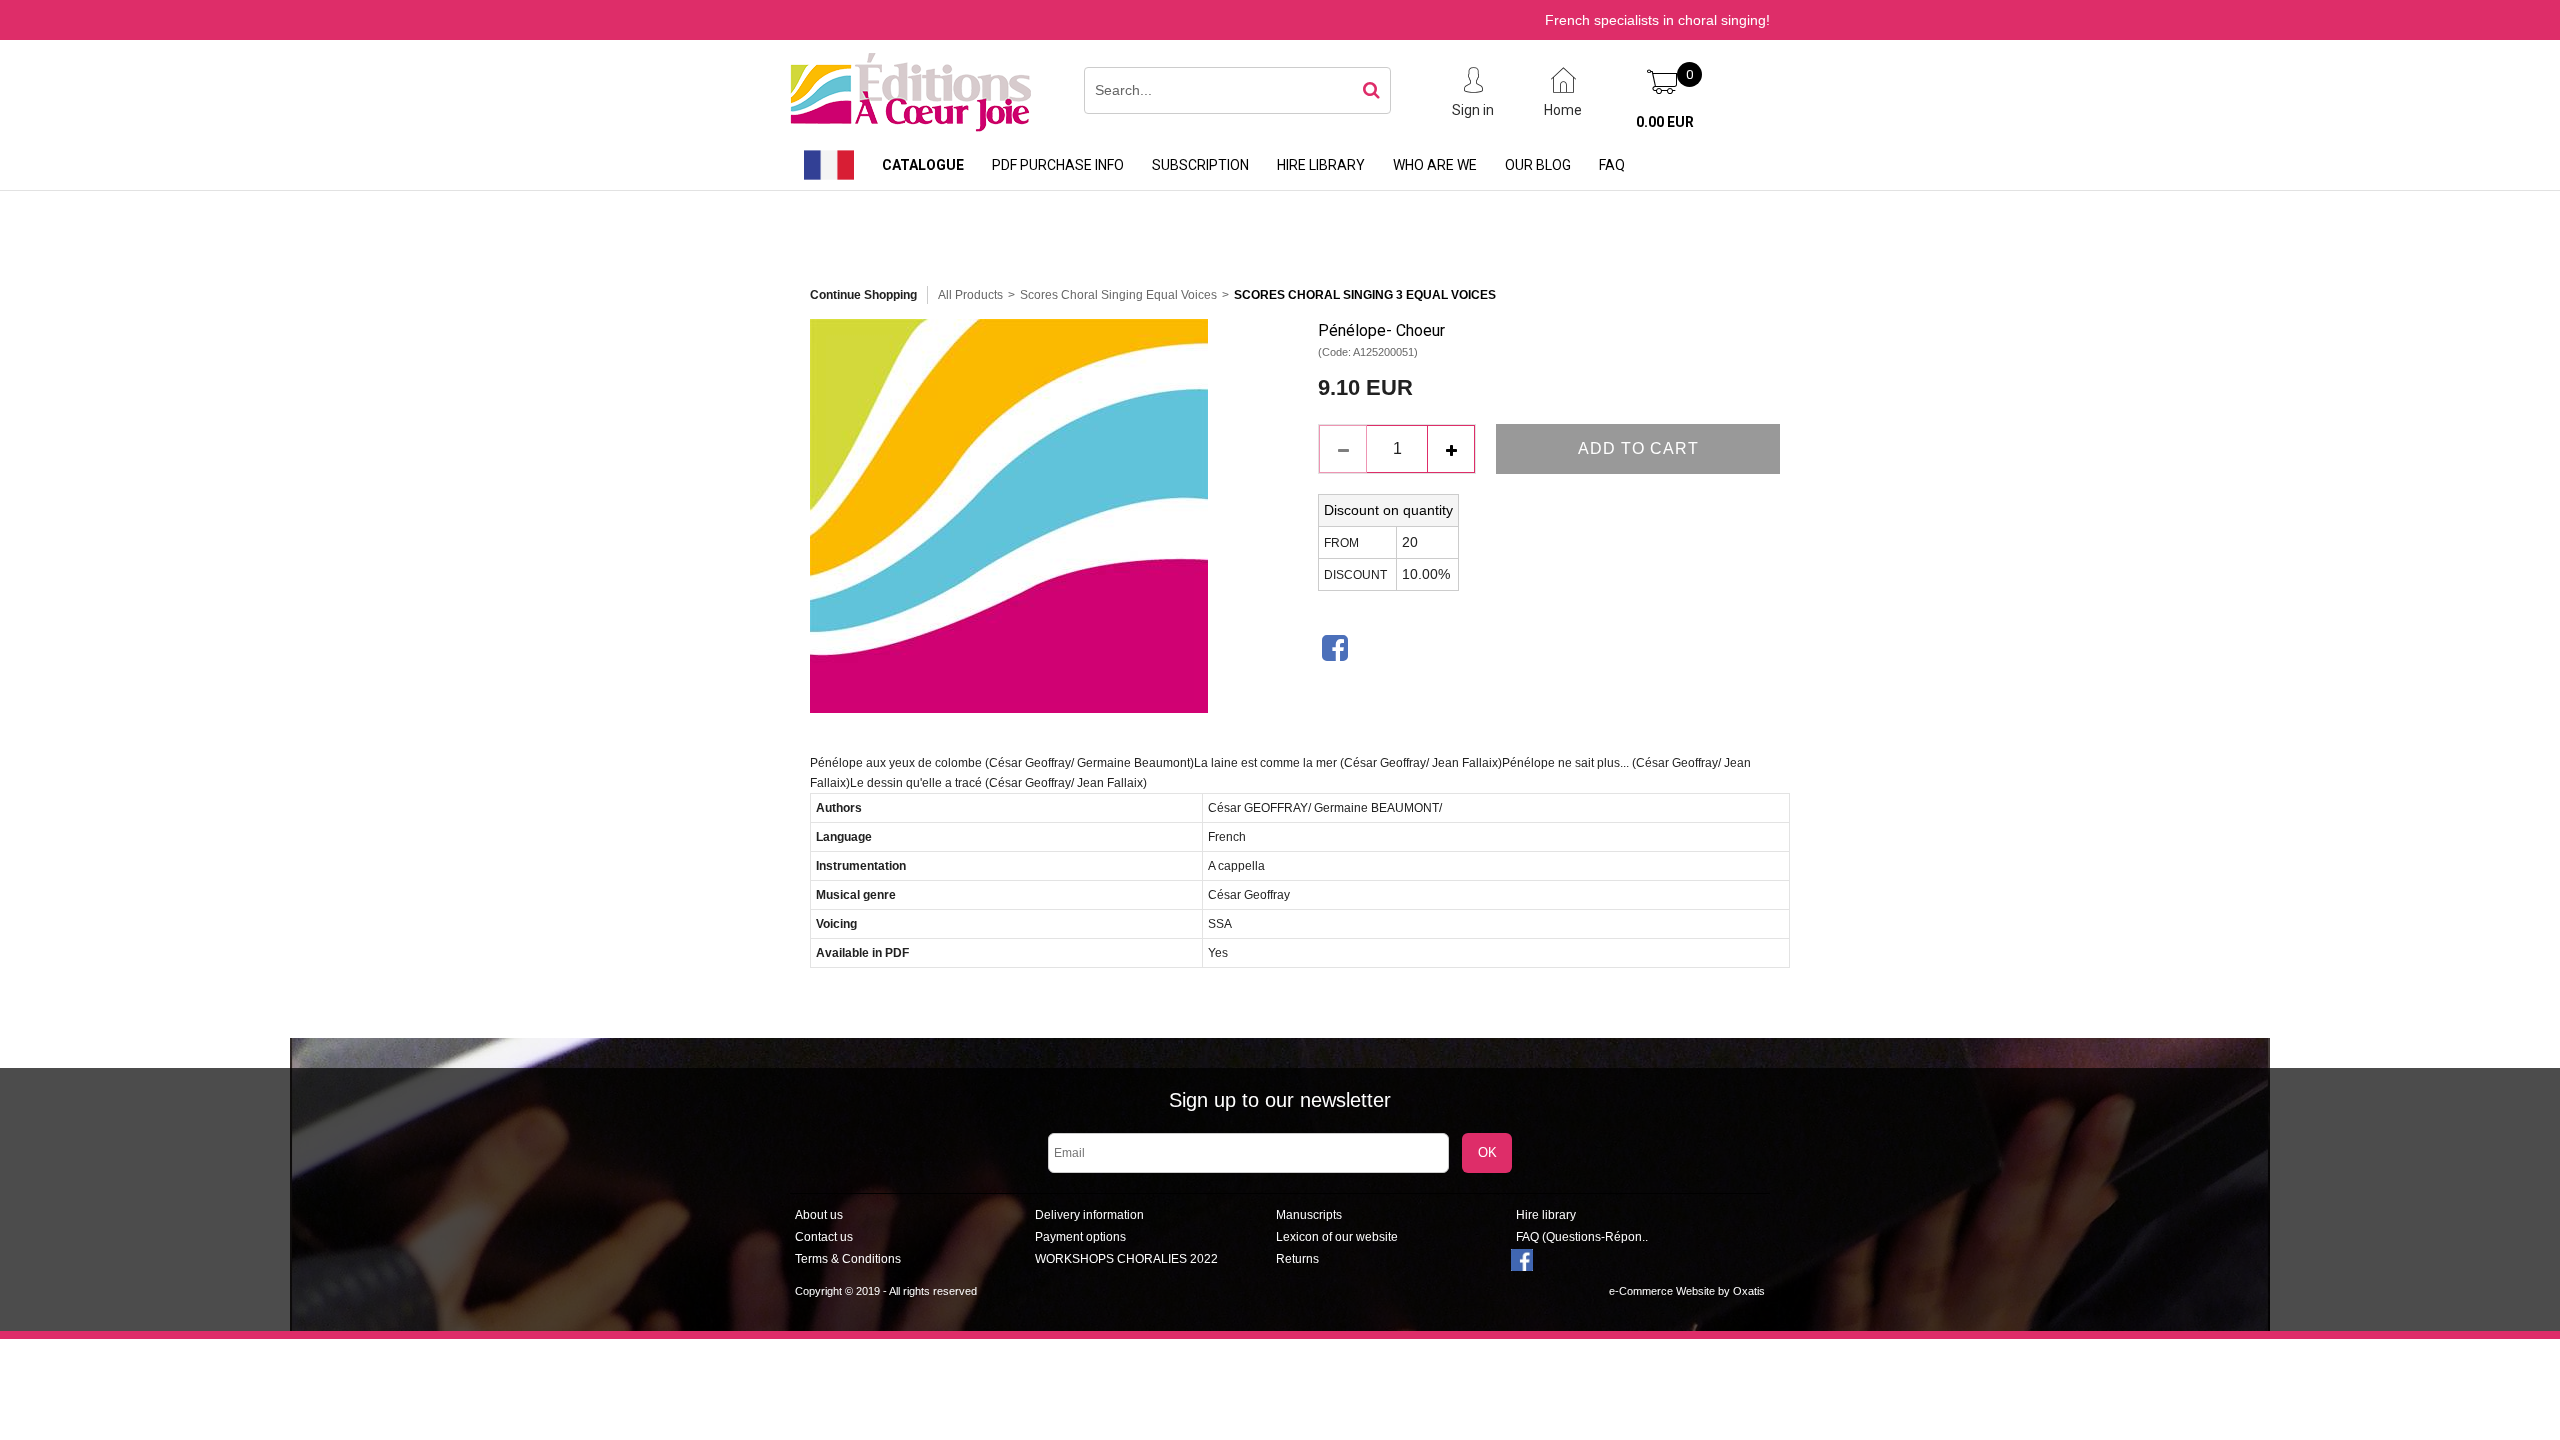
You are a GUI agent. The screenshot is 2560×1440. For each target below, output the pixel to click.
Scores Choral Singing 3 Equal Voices (1365, 295)
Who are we (1435, 165)
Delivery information (1089, 1215)
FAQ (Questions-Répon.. (1582, 1237)
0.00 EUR (1665, 122)
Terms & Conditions (848, 1259)
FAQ (1612, 165)
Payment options (1080, 1237)
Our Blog (1538, 165)
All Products (970, 295)
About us (819, 1215)
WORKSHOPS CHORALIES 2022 (1126, 1259)
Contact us (824, 1237)
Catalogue (923, 165)
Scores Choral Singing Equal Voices (1118, 295)
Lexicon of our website (1337, 1237)
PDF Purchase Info (1058, 165)
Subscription (1200, 165)
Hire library (1321, 165)
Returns (1297, 1259)
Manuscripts (1309, 1215)
